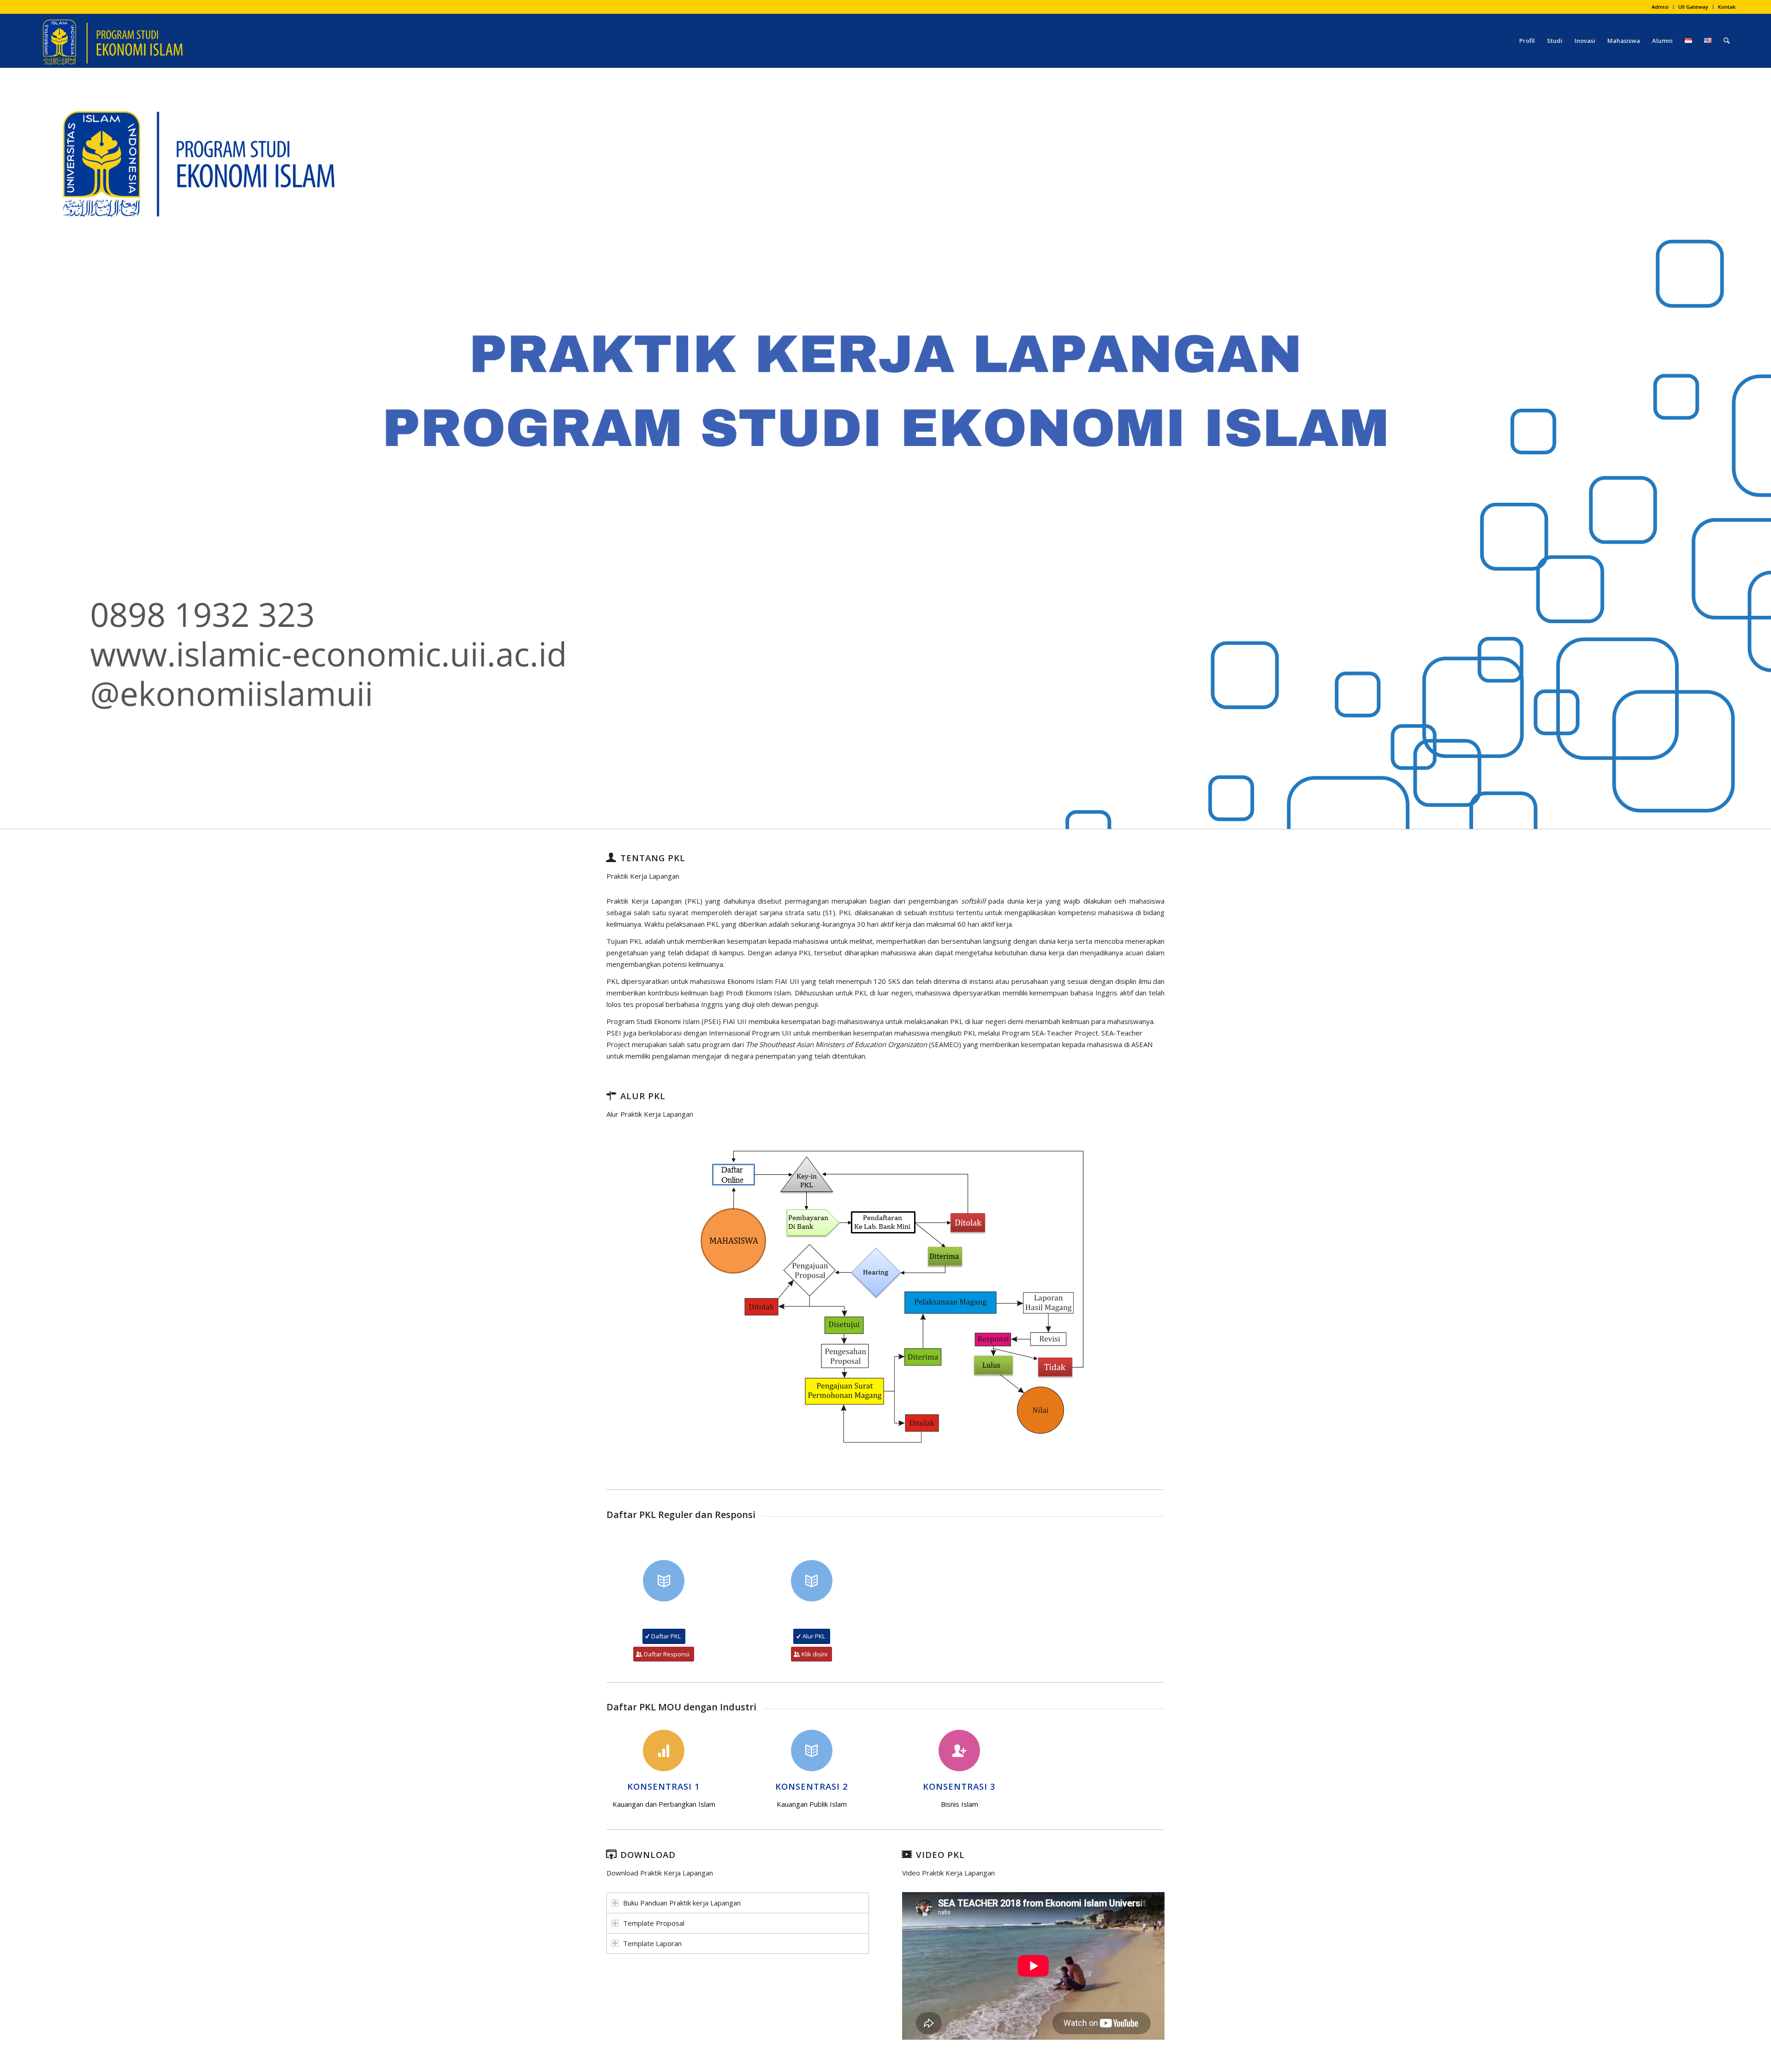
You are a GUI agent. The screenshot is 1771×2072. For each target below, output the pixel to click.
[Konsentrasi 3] (959, 1750)
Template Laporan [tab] (652, 1943)
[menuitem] (1660, 7)
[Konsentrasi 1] (664, 1750)
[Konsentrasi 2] (812, 1750)
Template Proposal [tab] (654, 1923)
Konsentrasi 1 (664, 1786)
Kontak (1727, 7)
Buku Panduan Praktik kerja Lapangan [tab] (682, 1903)
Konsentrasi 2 (812, 1786)
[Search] (1726, 41)
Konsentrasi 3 (959, 1786)
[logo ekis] (112, 41)
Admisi (1660, 7)
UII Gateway (1693, 7)
